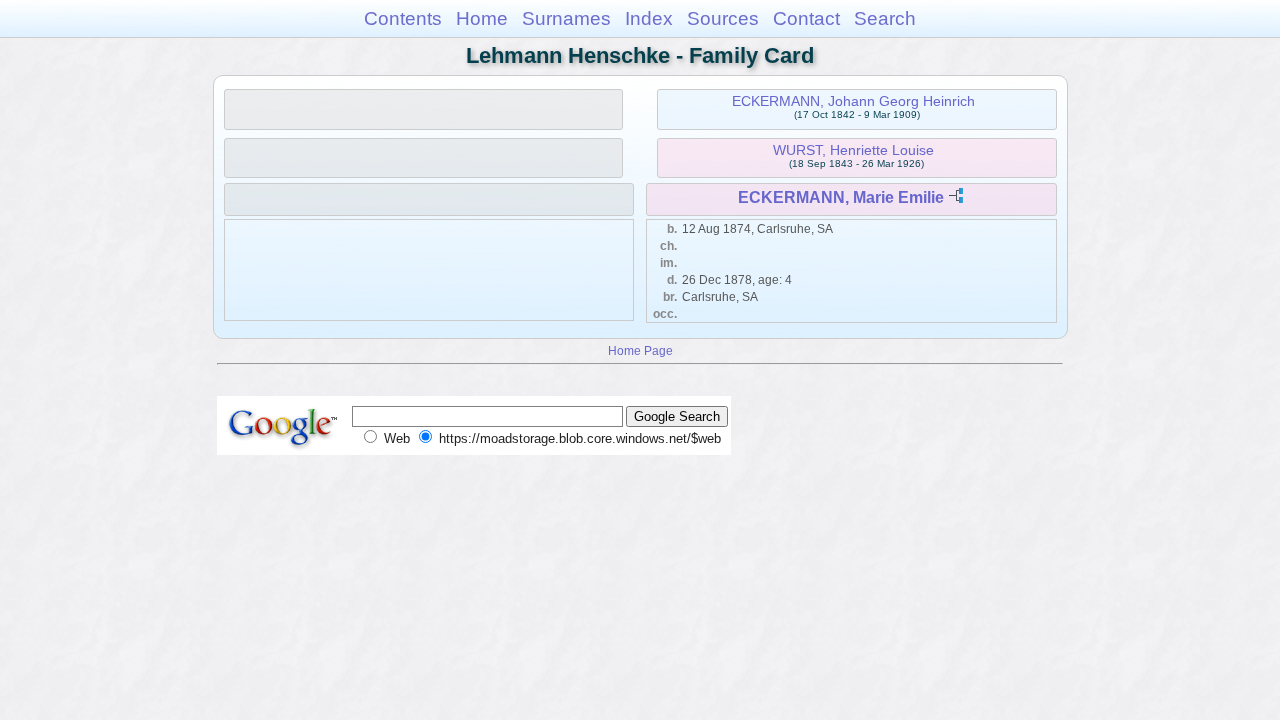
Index (649, 18)
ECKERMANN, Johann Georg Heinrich (853, 101)
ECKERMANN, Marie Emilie (841, 197)
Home (482, 18)
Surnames (566, 18)
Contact (806, 18)
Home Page (640, 350)
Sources (723, 18)
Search (885, 18)
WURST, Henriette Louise (853, 150)
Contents (403, 18)
